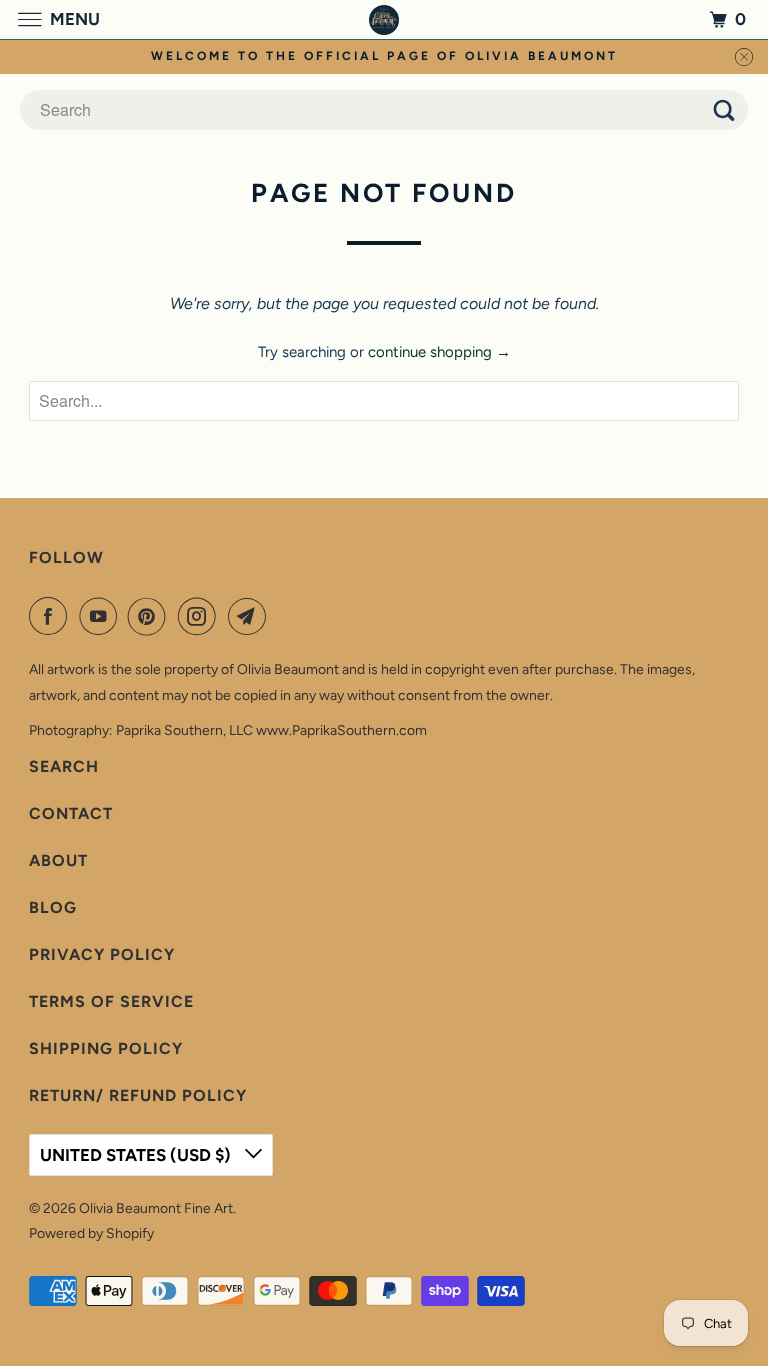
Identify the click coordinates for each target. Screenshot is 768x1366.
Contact (71, 813)
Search (64, 766)
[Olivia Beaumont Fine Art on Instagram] (201, 616)
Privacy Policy (102, 954)
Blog (53, 907)
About (58, 860)
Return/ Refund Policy (138, 1095)
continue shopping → (439, 352)
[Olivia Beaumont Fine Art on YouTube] (102, 616)
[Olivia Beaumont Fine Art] (384, 19)
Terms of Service (111, 1001)
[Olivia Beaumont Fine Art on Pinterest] (151, 616)
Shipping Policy (106, 1048)
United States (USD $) (137, 1155)
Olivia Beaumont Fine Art (156, 1208)
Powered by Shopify (91, 1233)
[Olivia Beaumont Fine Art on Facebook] (52, 616)
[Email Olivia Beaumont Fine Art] (251, 616)
